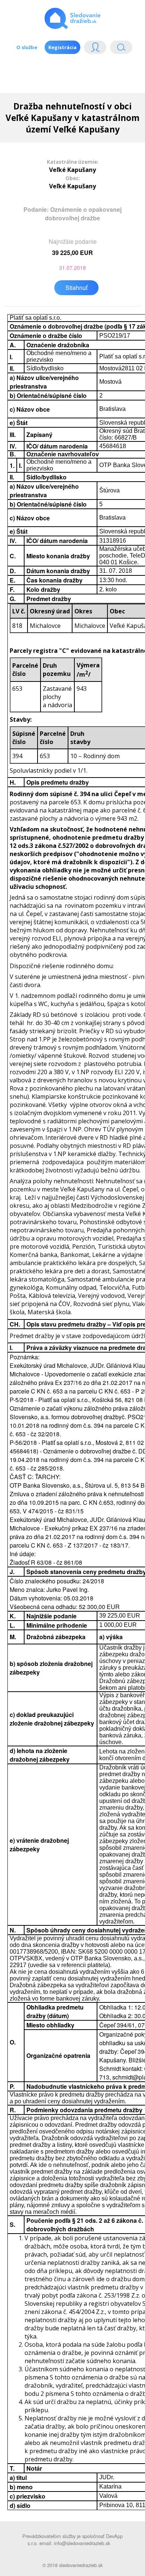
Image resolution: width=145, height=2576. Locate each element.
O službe (27, 47)
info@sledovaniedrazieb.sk (82, 2543)
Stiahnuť (76, 288)
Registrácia (62, 47)
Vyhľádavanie (118, 49)
